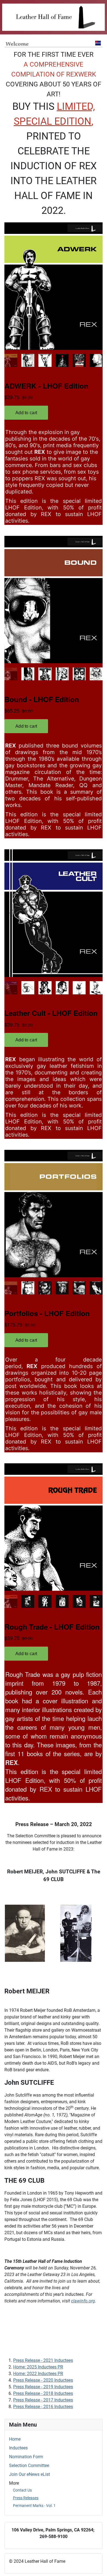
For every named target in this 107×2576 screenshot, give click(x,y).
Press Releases (26, 2498)
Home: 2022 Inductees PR (38, 2374)
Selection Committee (29, 2466)
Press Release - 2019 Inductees (43, 2387)
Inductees (18, 2448)
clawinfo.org (83, 2301)
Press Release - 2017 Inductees (43, 2400)
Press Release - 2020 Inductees (43, 2380)
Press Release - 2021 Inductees (43, 2360)
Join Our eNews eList (29, 2474)
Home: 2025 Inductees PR (38, 2367)
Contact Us (22, 2490)
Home (15, 2439)
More (14, 2483)
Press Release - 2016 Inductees (43, 2407)
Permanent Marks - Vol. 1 (34, 2506)
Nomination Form (26, 2457)
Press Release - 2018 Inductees (43, 2393)
